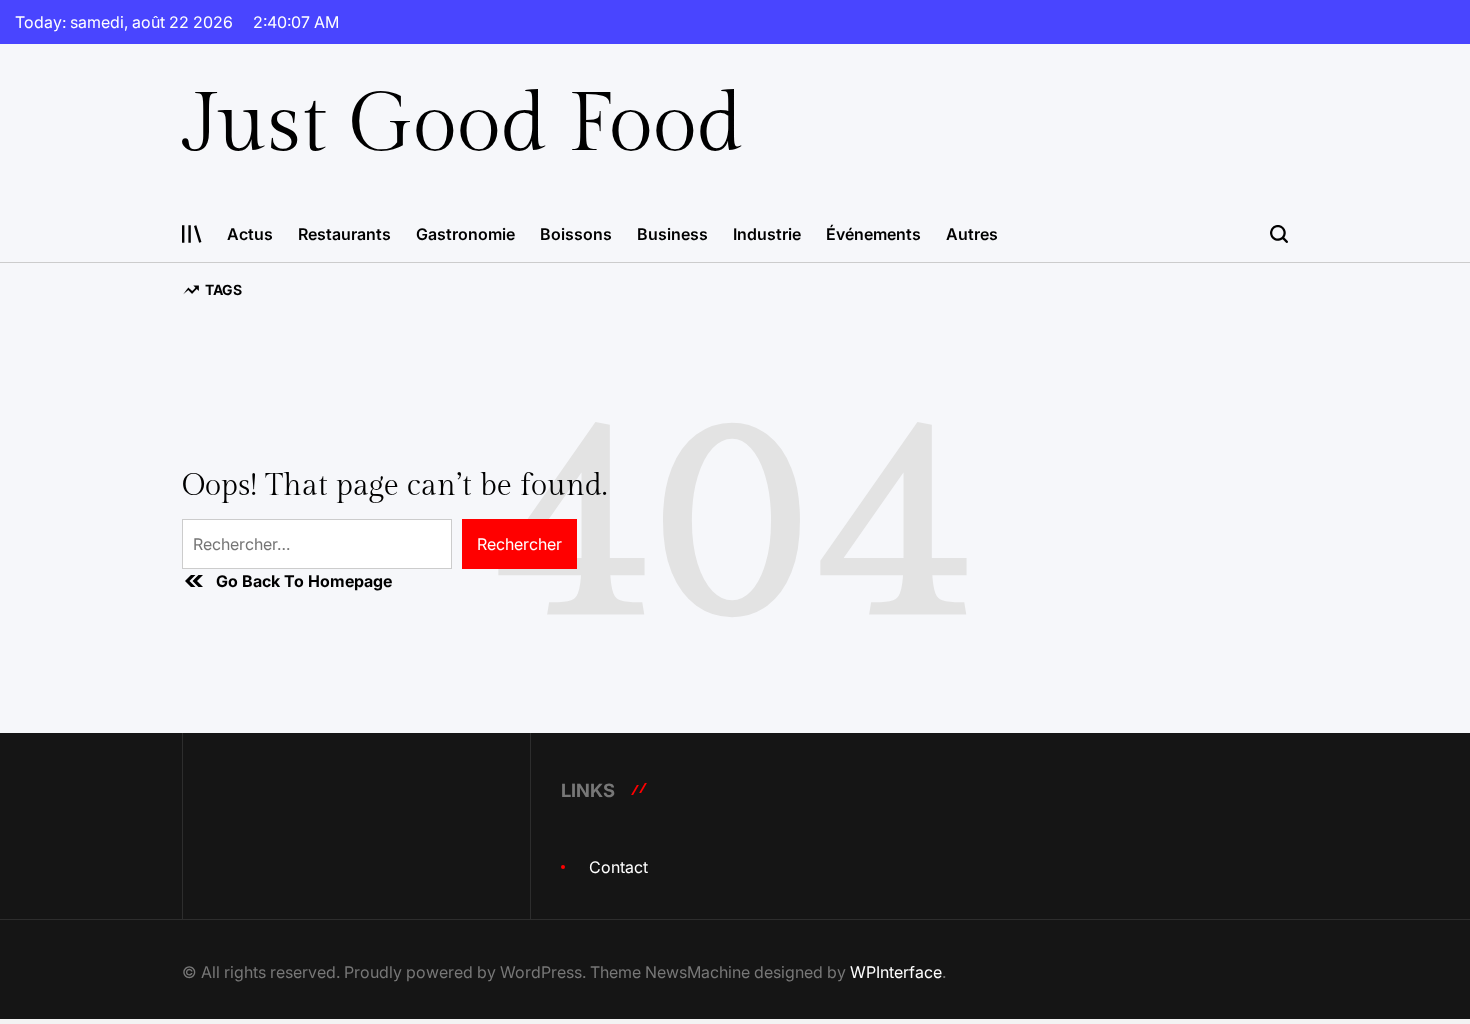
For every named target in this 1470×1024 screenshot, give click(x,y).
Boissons (576, 234)
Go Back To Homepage (304, 581)
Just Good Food (462, 125)
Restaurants (344, 234)
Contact (618, 867)
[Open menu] (192, 234)
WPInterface (896, 972)
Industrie (767, 234)
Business (672, 234)
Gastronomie (465, 234)
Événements (873, 234)
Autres (972, 234)
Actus (250, 234)
